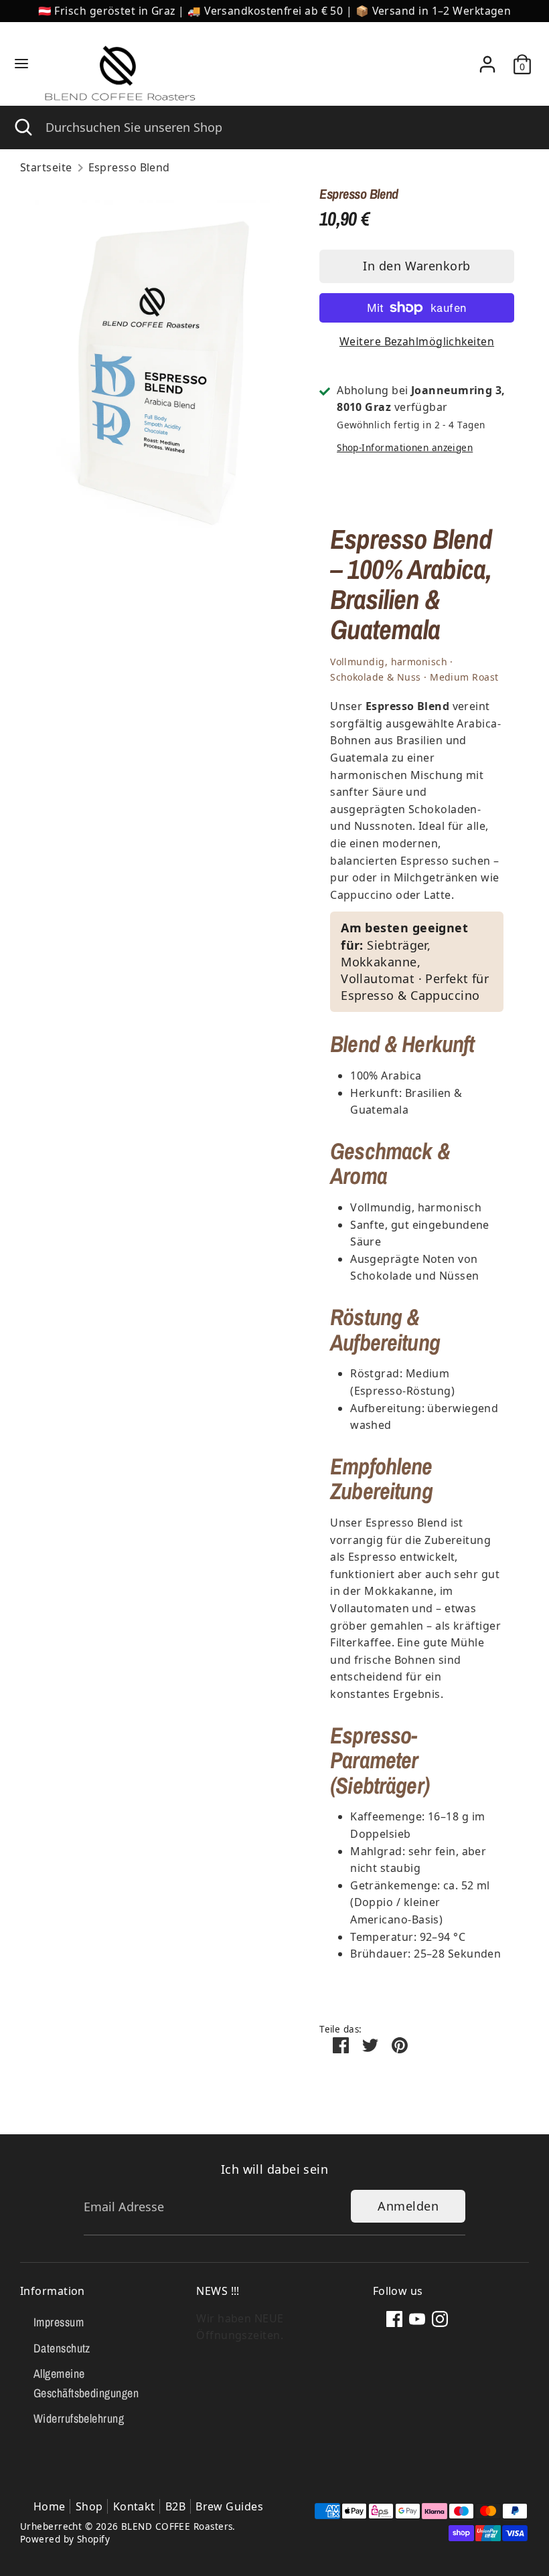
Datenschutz (62, 2348)
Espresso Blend (129, 167)
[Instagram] (440, 2319)
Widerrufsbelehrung (79, 2418)
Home (50, 2506)
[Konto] (487, 59)
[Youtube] (417, 2319)
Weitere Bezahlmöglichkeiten (417, 341)
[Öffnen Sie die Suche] (23, 127)
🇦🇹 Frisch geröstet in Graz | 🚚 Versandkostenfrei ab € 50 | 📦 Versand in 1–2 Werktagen (275, 11)
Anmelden (408, 2206)
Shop (89, 2506)
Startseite (46, 167)
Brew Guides (229, 2506)
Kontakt (134, 2506)
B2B (175, 2506)
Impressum (59, 2322)
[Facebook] (394, 2319)
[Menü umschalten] (21, 64)
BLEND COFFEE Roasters (177, 2526)
